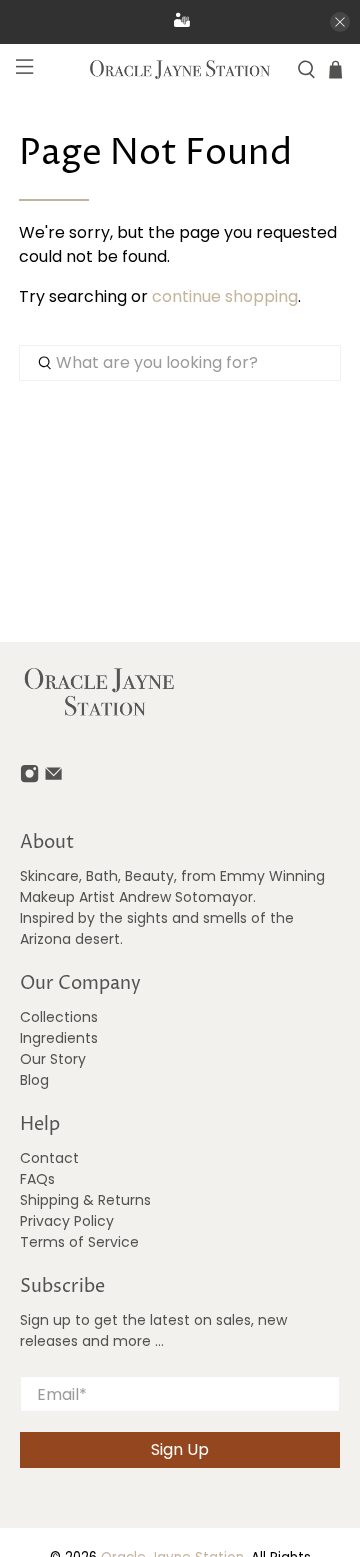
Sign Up (180, 1449)
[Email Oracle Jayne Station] (53, 778)
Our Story (53, 1059)
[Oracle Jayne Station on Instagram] (29, 778)
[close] (340, 22)
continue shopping (225, 296)
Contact (49, 1158)
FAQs (37, 1179)
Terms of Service (79, 1242)
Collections (59, 1017)
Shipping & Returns (85, 1200)
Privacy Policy (67, 1221)
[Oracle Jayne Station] (180, 69)
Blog (34, 1080)
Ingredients (59, 1038)
